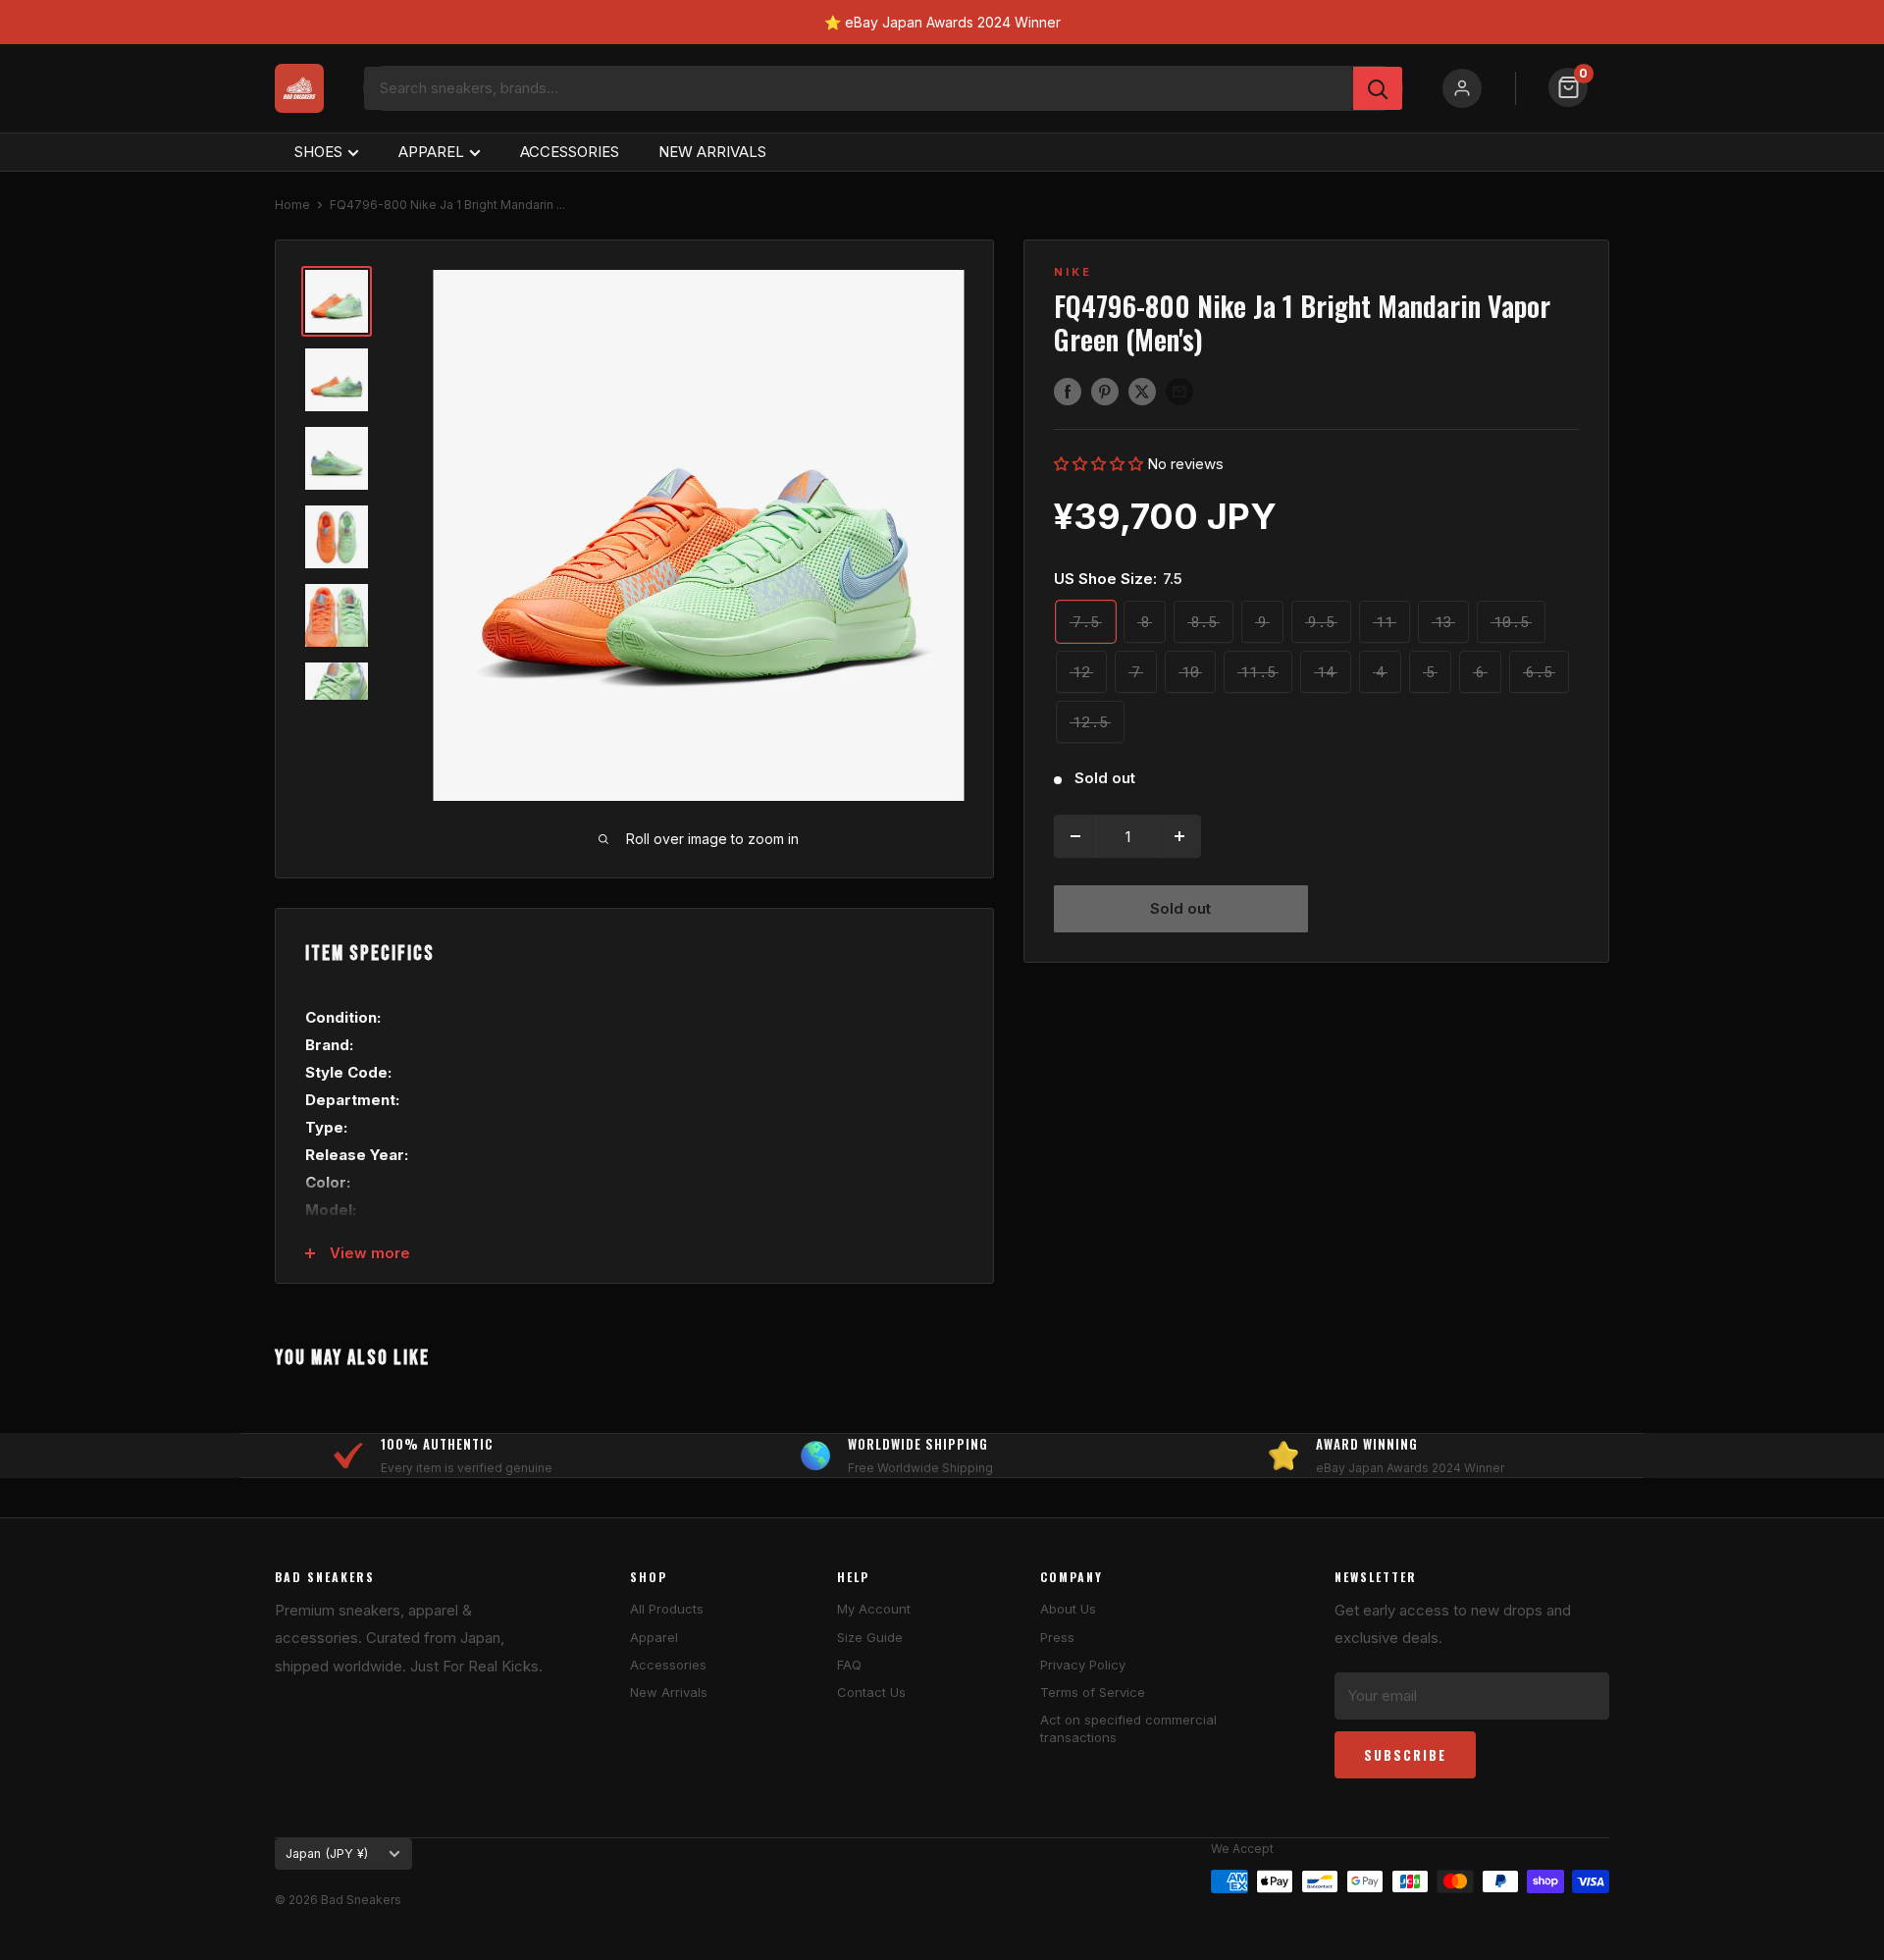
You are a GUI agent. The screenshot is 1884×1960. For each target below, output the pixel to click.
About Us (1068, 1609)
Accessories (668, 1665)
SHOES (318, 152)
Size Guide (870, 1637)
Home (292, 205)
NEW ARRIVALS (712, 152)
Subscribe (1405, 1755)
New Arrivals (669, 1692)
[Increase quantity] (1179, 836)
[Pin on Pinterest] (1105, 391)
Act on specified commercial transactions (1128, 1728)
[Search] (1378, 88)
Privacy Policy (1083, 1665)
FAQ (849, 1665)
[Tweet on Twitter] (1142, 391)
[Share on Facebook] (1068, 391)
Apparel (654, 1637)
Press (1057, 1637)
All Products (667, 1609)
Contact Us (871, 1692)
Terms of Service (1093, 1692)
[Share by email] (1179, 391)
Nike (1073, 272)
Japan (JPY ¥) (327, 1854)
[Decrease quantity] (1075, 836)
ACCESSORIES (570, 152)
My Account (874, 1609)
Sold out (1180, 908)
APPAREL (431, 152)
